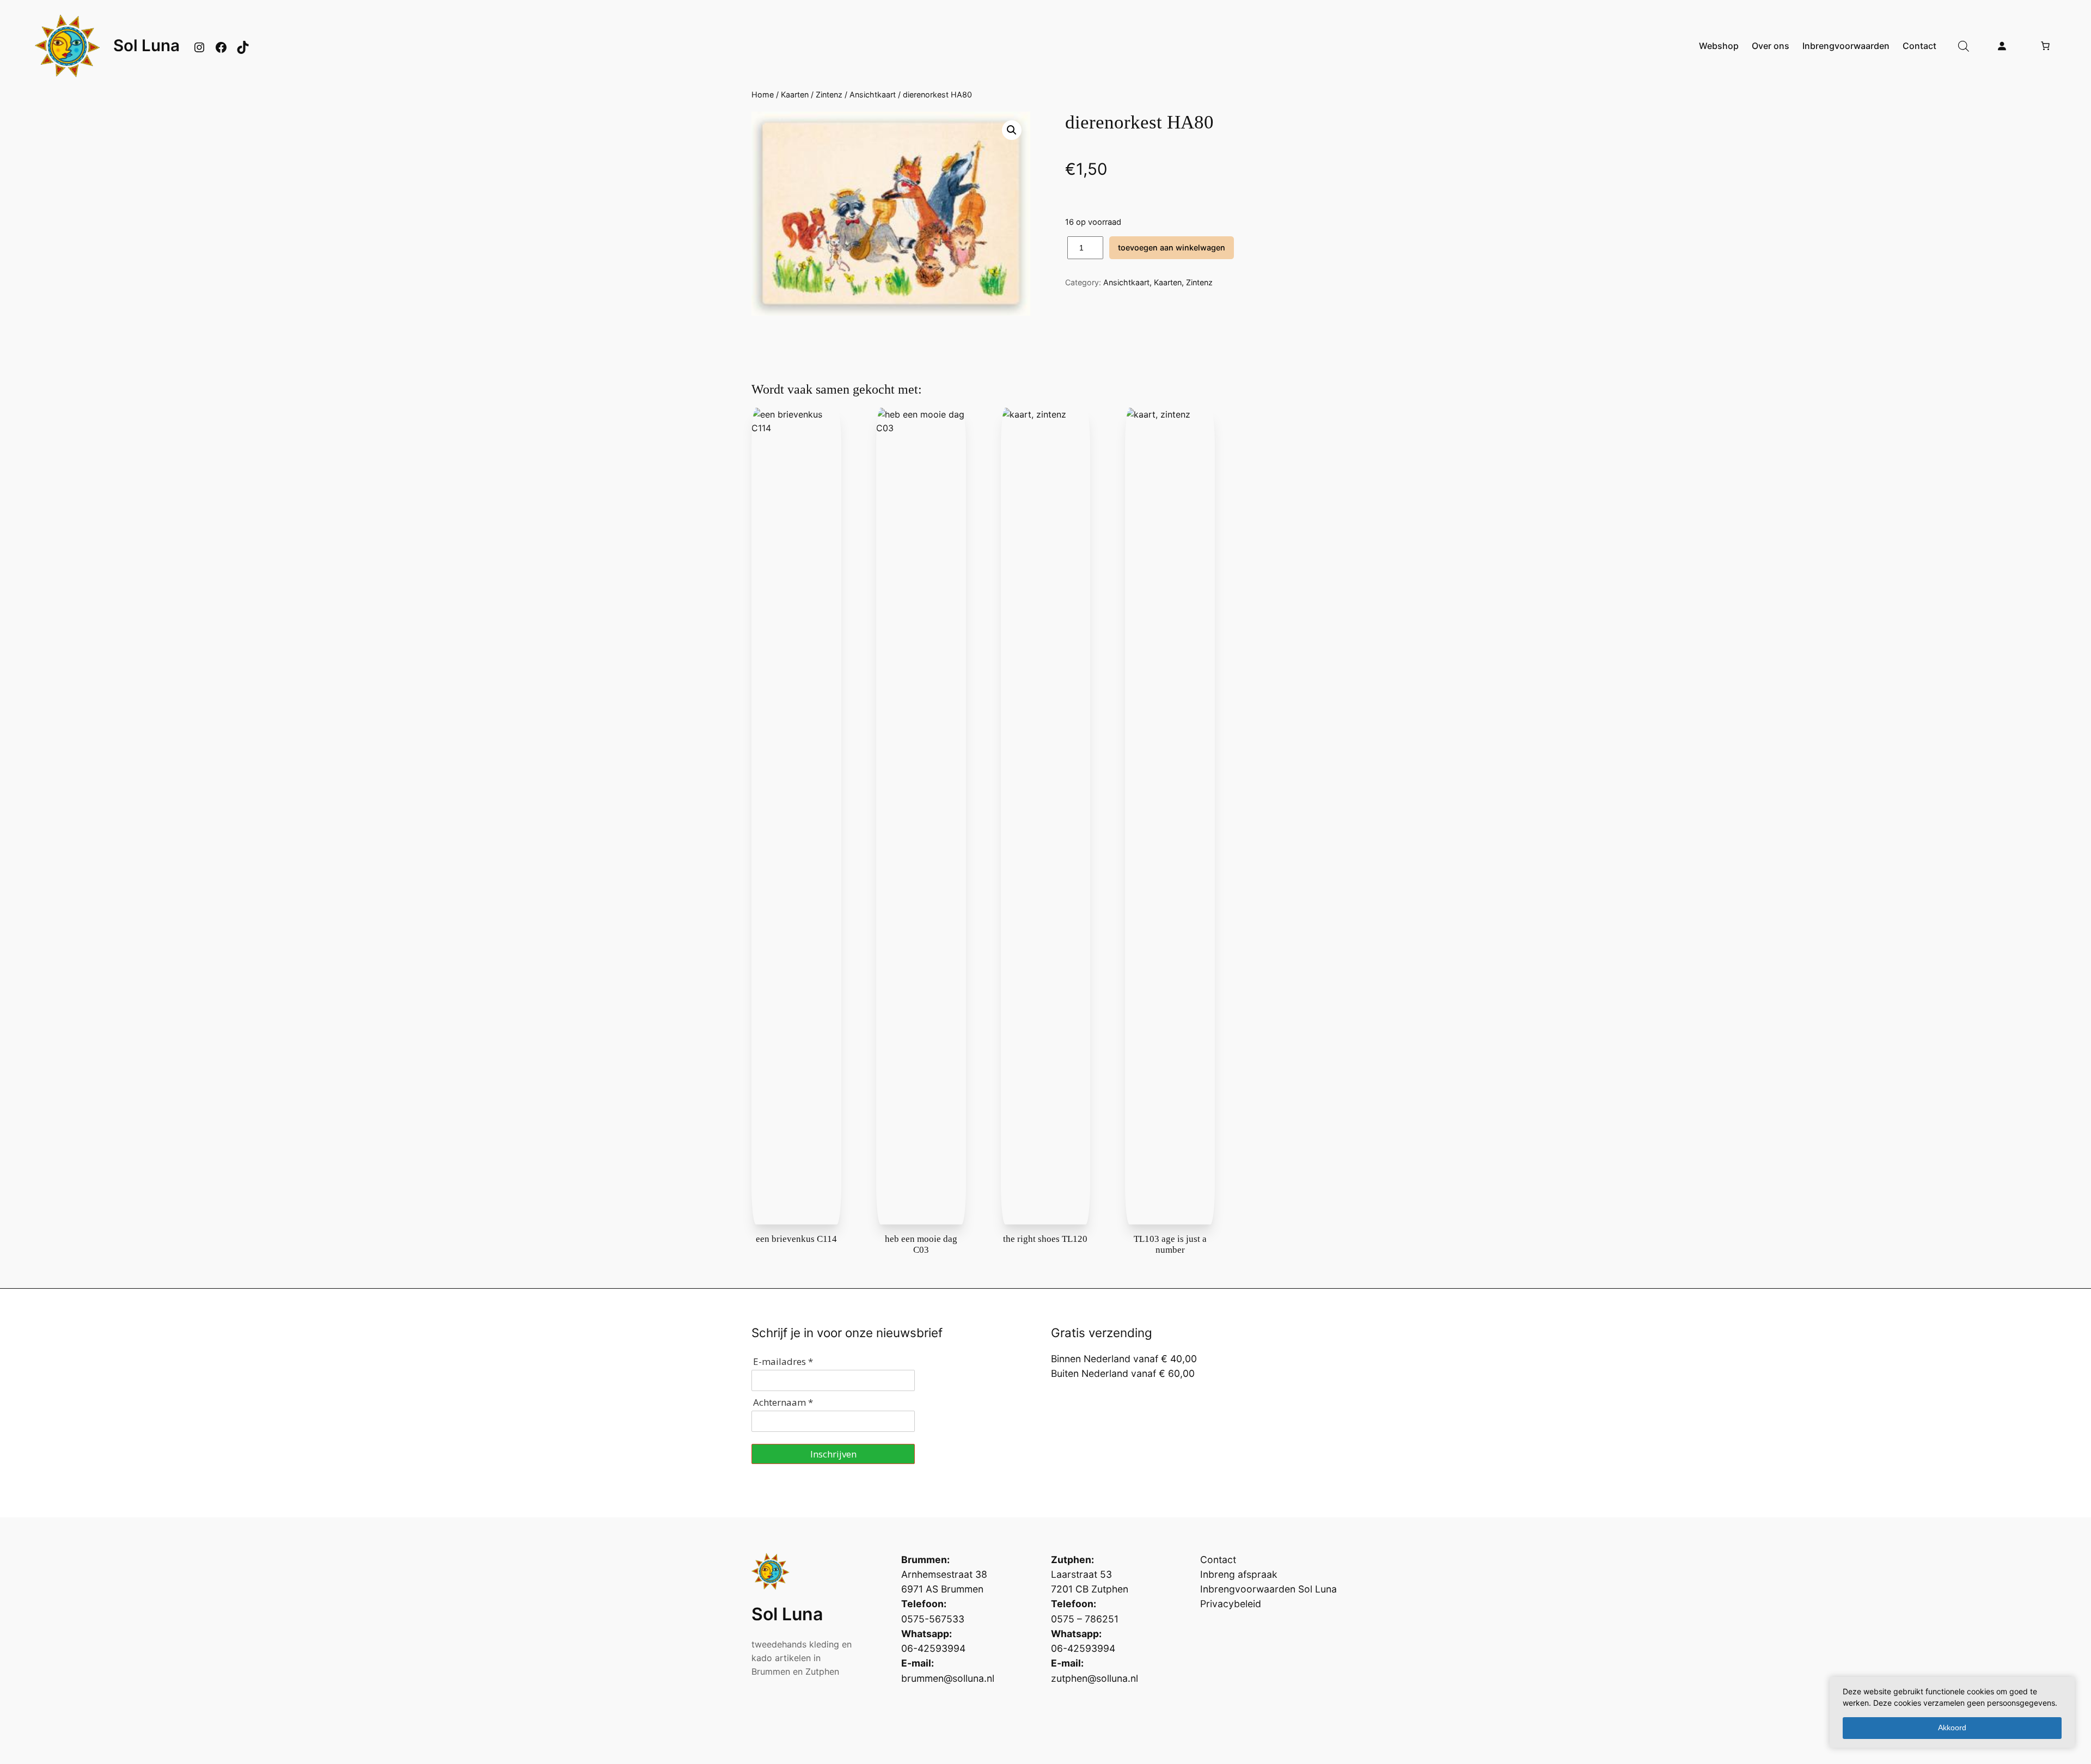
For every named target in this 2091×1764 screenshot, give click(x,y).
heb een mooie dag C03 (921, 1244)
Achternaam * (783, 1402)
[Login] (2002, 46)
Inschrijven (833, 1454)
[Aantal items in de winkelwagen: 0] (2045, 46)
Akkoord (1952, 1728)
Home (763, 94)
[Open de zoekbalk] (1964, 46)
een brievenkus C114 (796, 1239)
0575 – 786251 (1085, 1619)
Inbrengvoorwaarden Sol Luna (1268, 1589)
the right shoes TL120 (1045, 1239)
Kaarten (795, 94)
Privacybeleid (1231, 1604)
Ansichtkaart (873, 94)
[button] (1012, 130)
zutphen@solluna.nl (1095, 1678)
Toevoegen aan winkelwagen (1172, 247)
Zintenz (829, 94)
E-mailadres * (783, 1361)
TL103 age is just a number (1170, 1244)
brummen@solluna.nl (948, 1678)
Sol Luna (146, 45)
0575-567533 (933, 1619)
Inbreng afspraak (1239, 1574)
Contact (1218, 1560)
